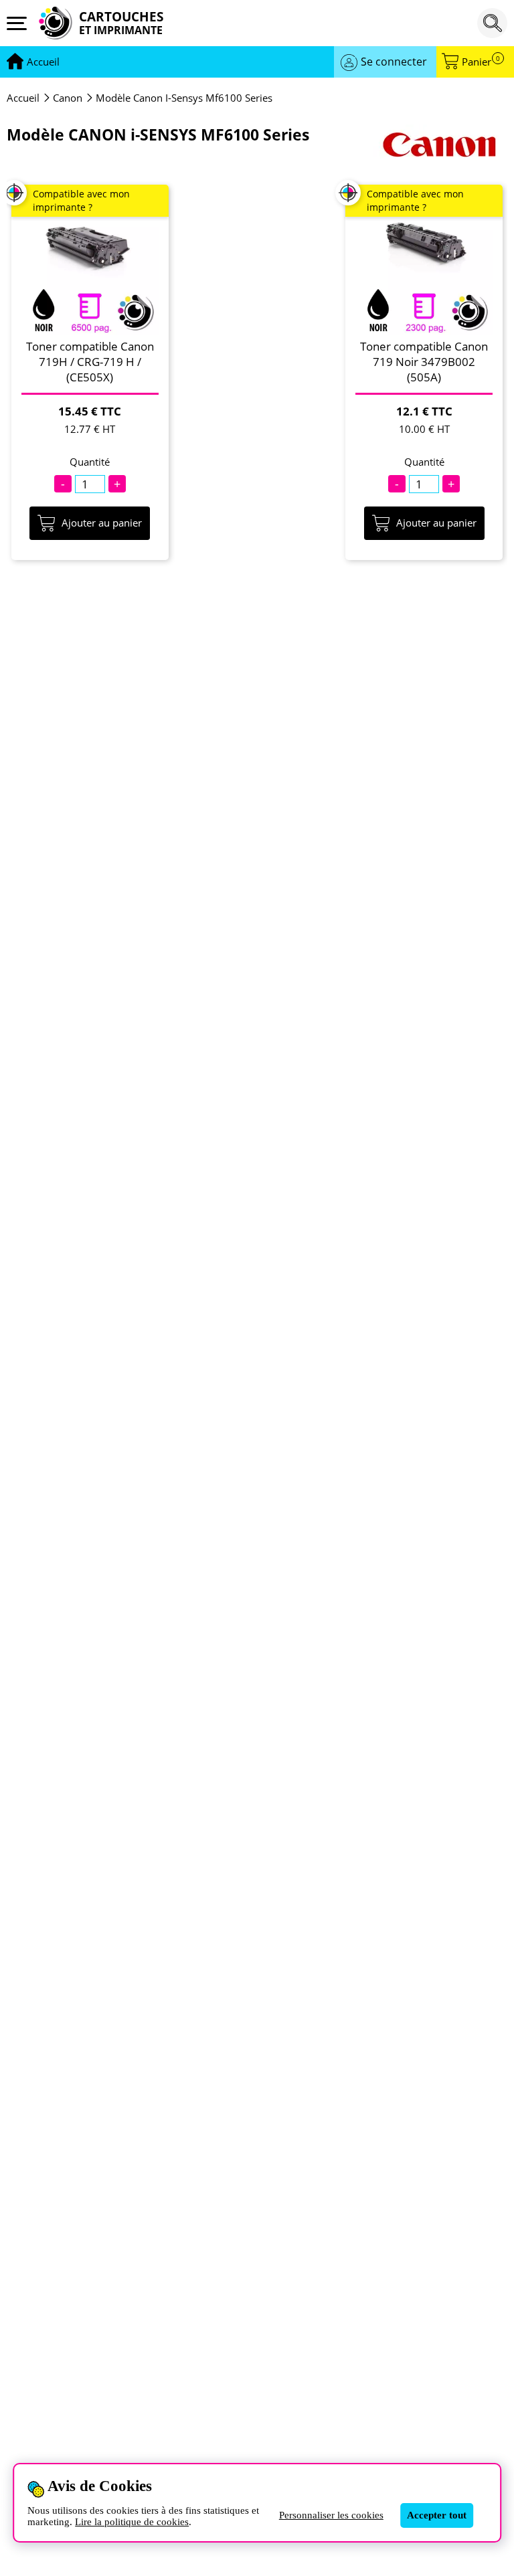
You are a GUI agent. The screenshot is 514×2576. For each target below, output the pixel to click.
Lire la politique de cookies (132, 2522)
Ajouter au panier (102, 523)
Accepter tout (437, 2515)
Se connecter (394, 62)
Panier (481, 62)
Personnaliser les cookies (331, 2515)
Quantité (90, 462)
